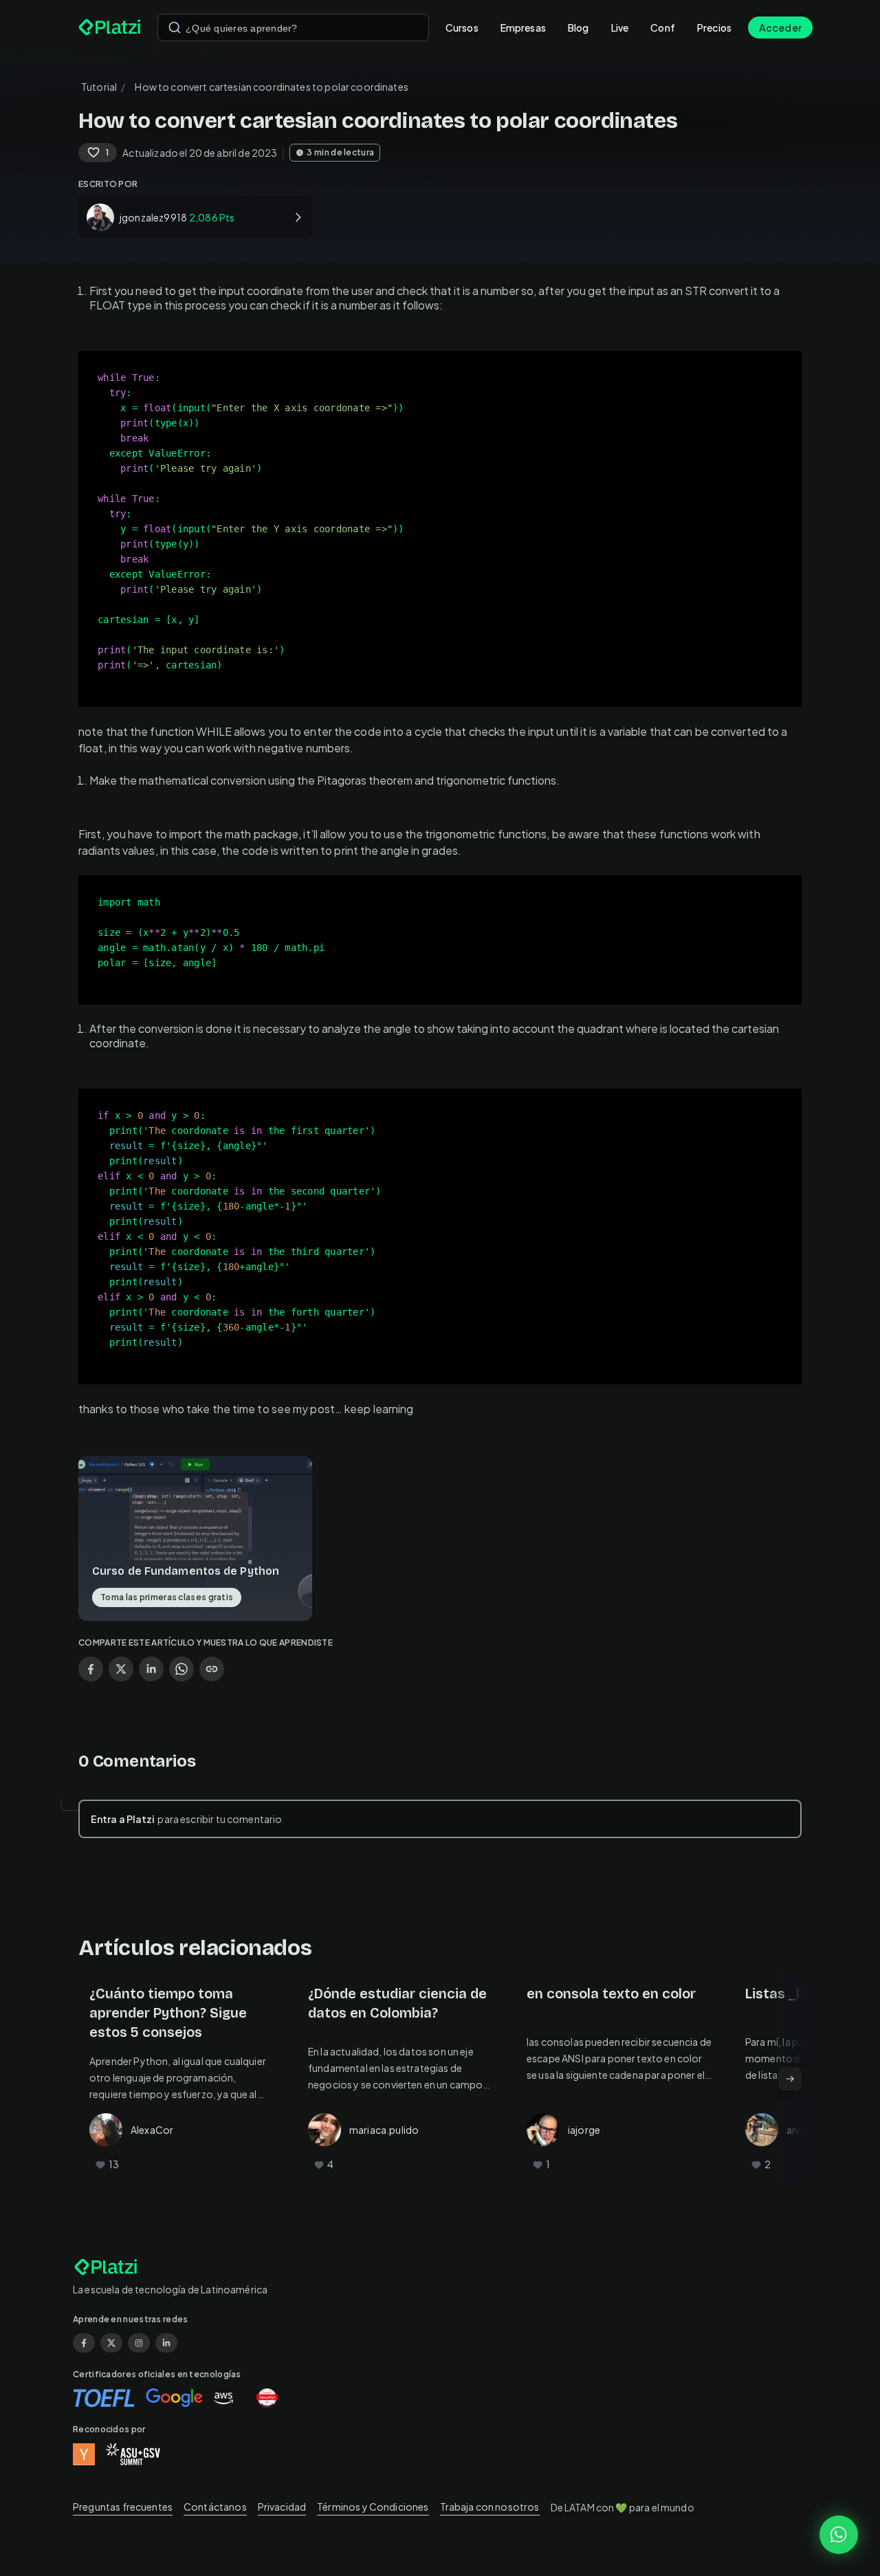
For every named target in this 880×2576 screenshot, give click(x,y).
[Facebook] (84, 2343)
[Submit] (175, 28)
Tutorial (99, 87)
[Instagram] (139, 2343)
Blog (579, 28)
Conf (663, 28)
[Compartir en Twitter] (121, 1669)
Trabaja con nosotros (490, 2507)
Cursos (462, 28)
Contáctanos (215, 2507)
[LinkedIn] (166, 2343)
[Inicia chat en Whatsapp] (839, 2535)
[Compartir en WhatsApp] (181, 1669)
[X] (111, 2343)
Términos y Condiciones (373, 2507)
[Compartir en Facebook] (91, 1669)
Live (620, 28)
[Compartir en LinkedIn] (151, 1669)
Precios (714, 28)
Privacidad (282, 2507)
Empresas (523, 28)
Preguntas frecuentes (123, 2507)
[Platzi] (110, 28)
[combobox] (293, 28)
